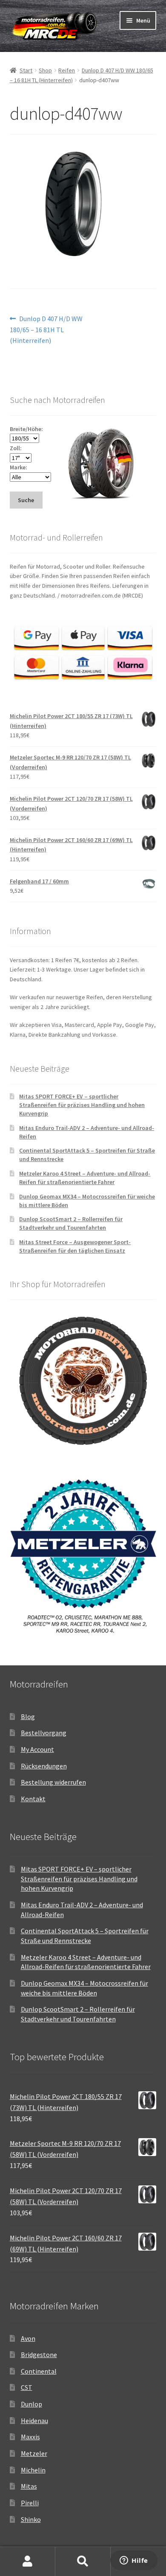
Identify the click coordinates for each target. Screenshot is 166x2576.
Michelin (33, 2470)
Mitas (29, 2486)
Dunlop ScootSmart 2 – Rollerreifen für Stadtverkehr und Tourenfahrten (71, 1223)
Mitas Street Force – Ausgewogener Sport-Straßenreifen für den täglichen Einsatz (75, 1246)
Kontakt (33, 1799)
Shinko (31, 2519)
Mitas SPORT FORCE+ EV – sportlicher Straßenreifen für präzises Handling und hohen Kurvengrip (82, 1105)
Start (26, 70)
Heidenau (34, 2421)
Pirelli (30, 2503)
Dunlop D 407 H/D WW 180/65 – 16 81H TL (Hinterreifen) (46, 329)
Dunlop (31, 2404)
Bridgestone (39, 2355)
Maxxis (30, 2437)
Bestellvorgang (44, 1733)
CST (27, 2387)
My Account (37, 1749)
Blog (28, 1716)
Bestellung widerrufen (53, 1782)
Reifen (67, 70)
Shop (45, 70)
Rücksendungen (44, 1766)
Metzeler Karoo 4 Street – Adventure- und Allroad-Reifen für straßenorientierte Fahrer (85, 1178)
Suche (83, 2562)
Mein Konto (28, 2562)
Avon (28, 2338)
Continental (39, 2371)
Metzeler (34, 2453)
